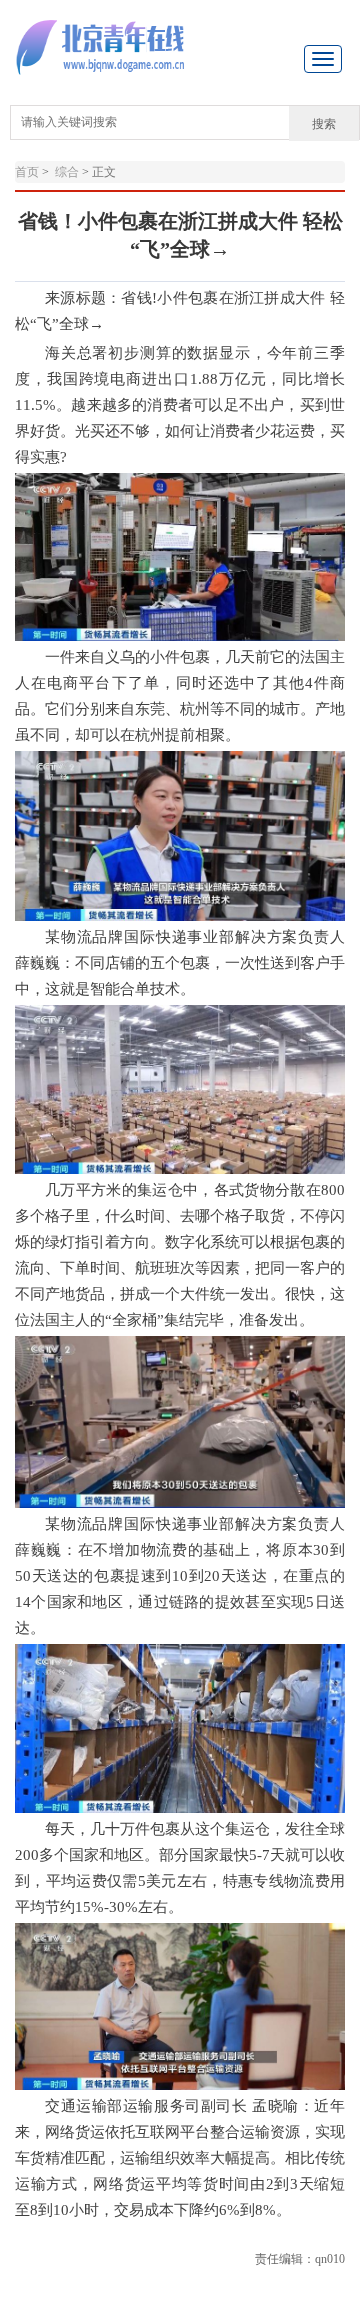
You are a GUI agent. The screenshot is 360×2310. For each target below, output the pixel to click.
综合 (67, 172)
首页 (27, 172)
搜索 (324, 124)
